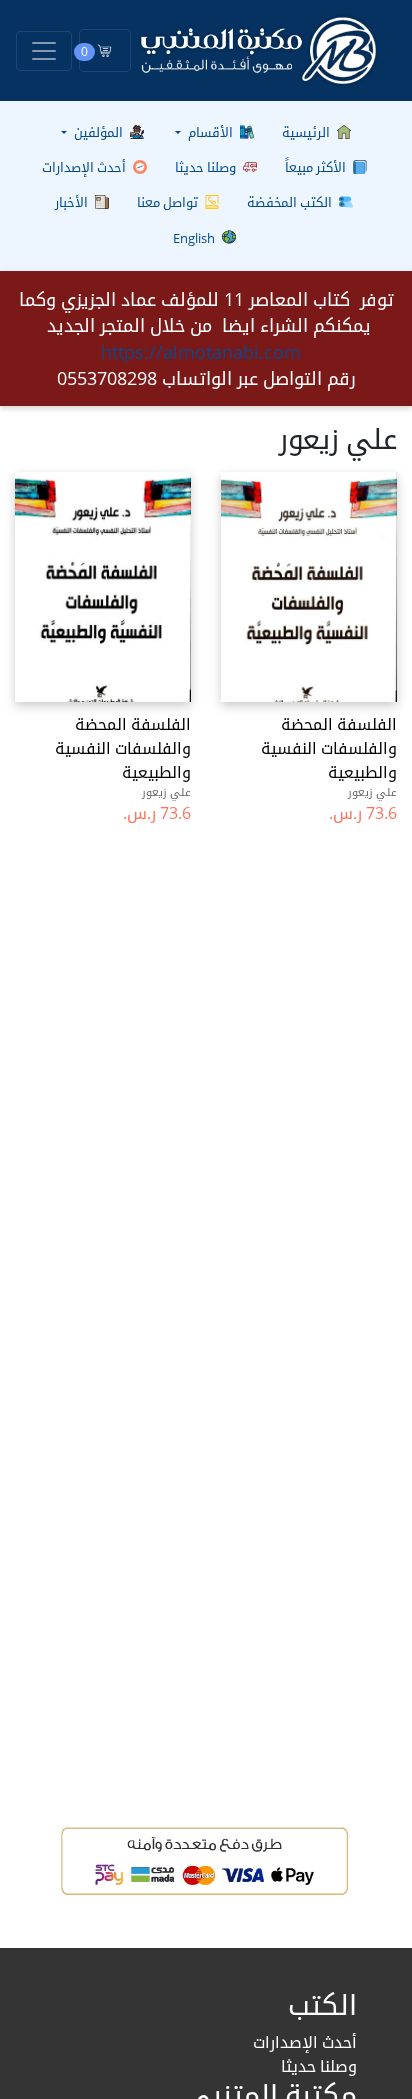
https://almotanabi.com (201, 352)
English (195, 238)
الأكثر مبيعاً (317, 167)
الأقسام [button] (210, 132)
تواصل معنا (169, 202)
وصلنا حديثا (207, 167)
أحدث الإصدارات (85, 167)
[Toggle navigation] (44, 51)
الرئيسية (307, 132)
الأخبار (73, 202)
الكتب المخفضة (291, 202)
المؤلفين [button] (98, 132)
